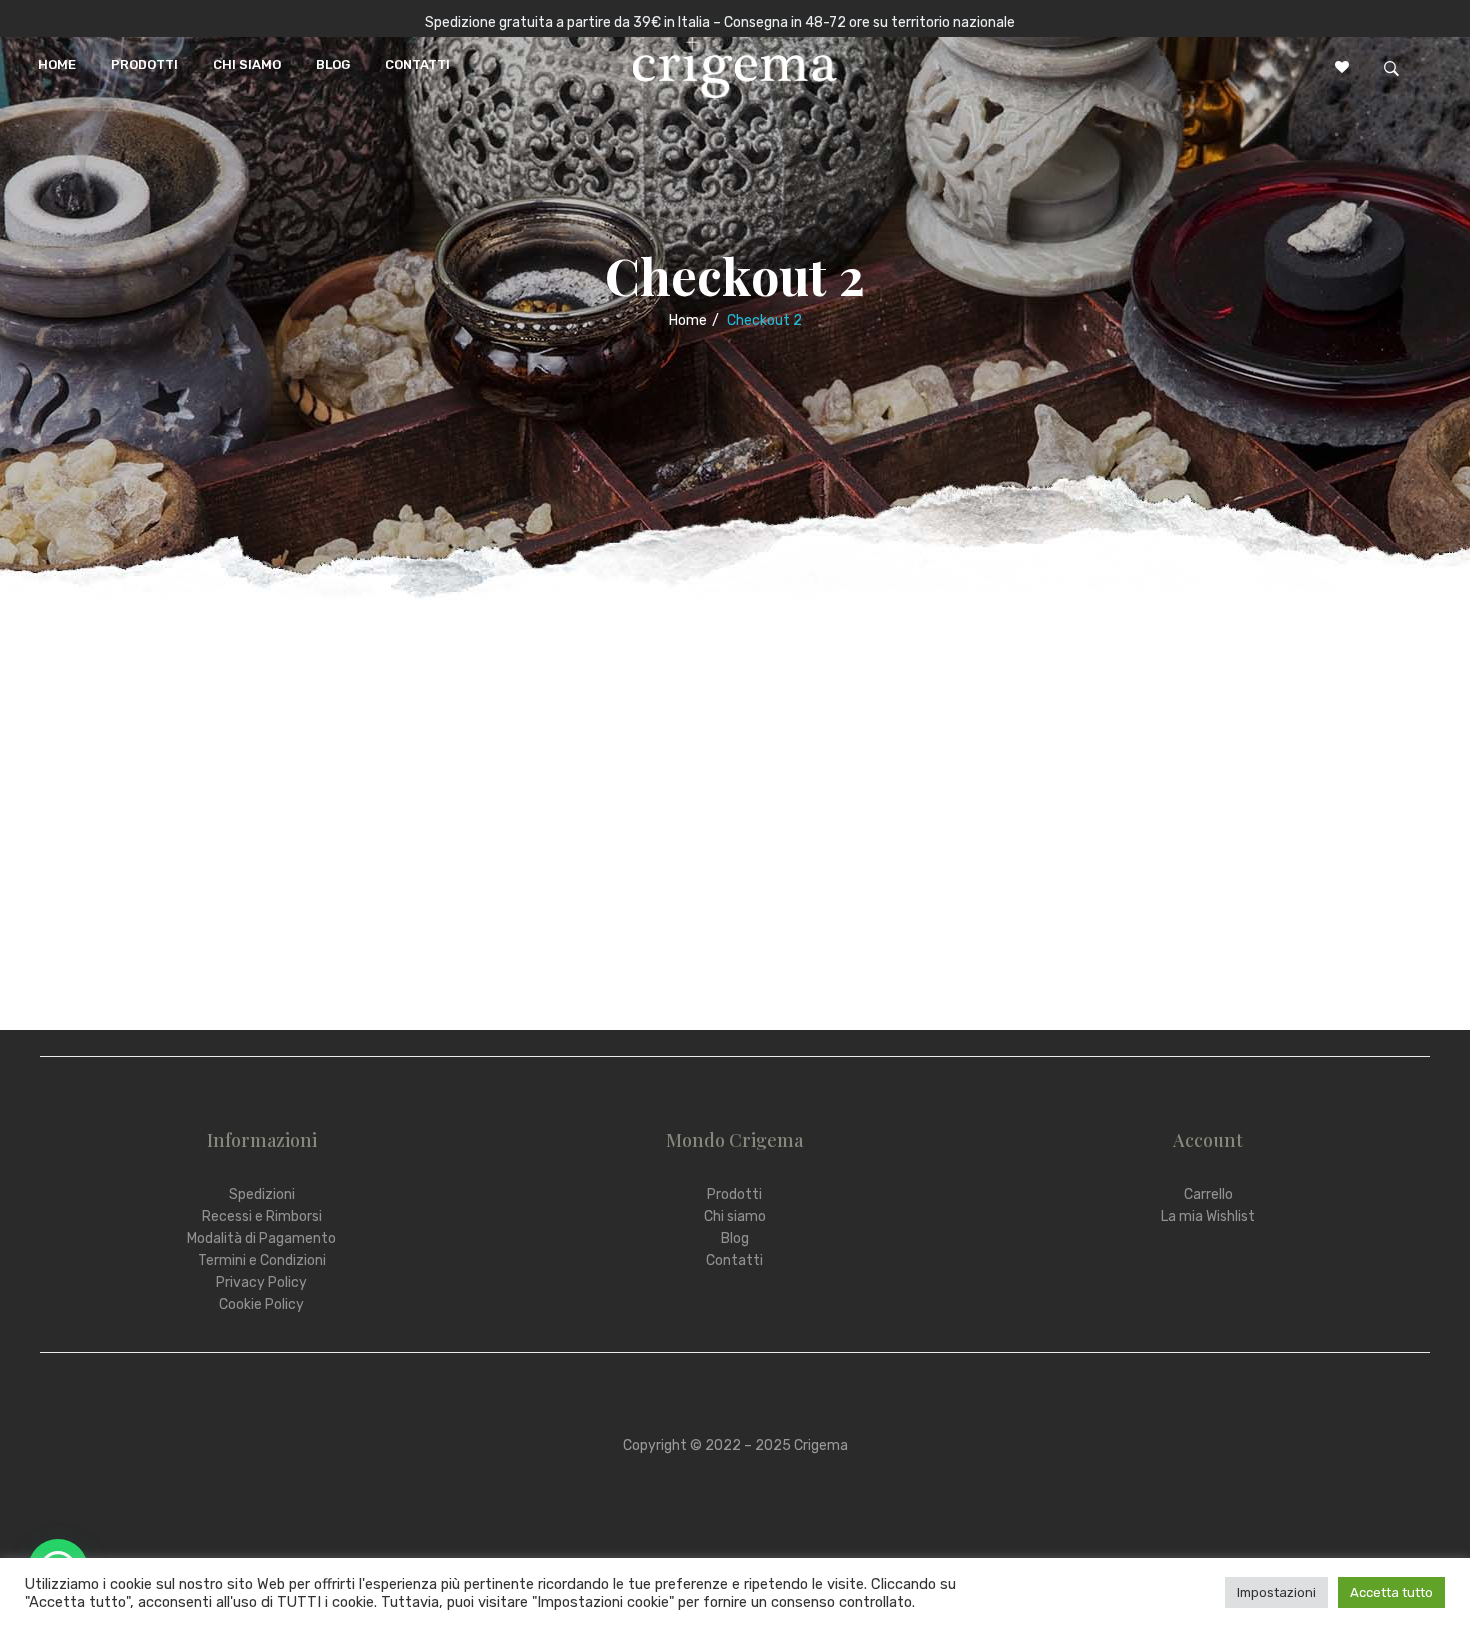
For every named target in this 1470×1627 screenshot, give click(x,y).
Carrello (1208, 1194)
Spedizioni (262, 1194)
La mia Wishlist (1208, 1216)
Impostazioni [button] (1276, 1592)
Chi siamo (735, 1216)
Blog (735, 1238)
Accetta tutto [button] (1391, 1592)
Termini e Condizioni (262, 1260)
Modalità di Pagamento (261, 1238)
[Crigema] (735, 65)
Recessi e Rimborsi (262, 1216)
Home (688, 320)
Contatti (734, 1260)
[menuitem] (57, 65)
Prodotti (734, 1194)
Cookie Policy (261, 1304)
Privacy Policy (261, 1282)
